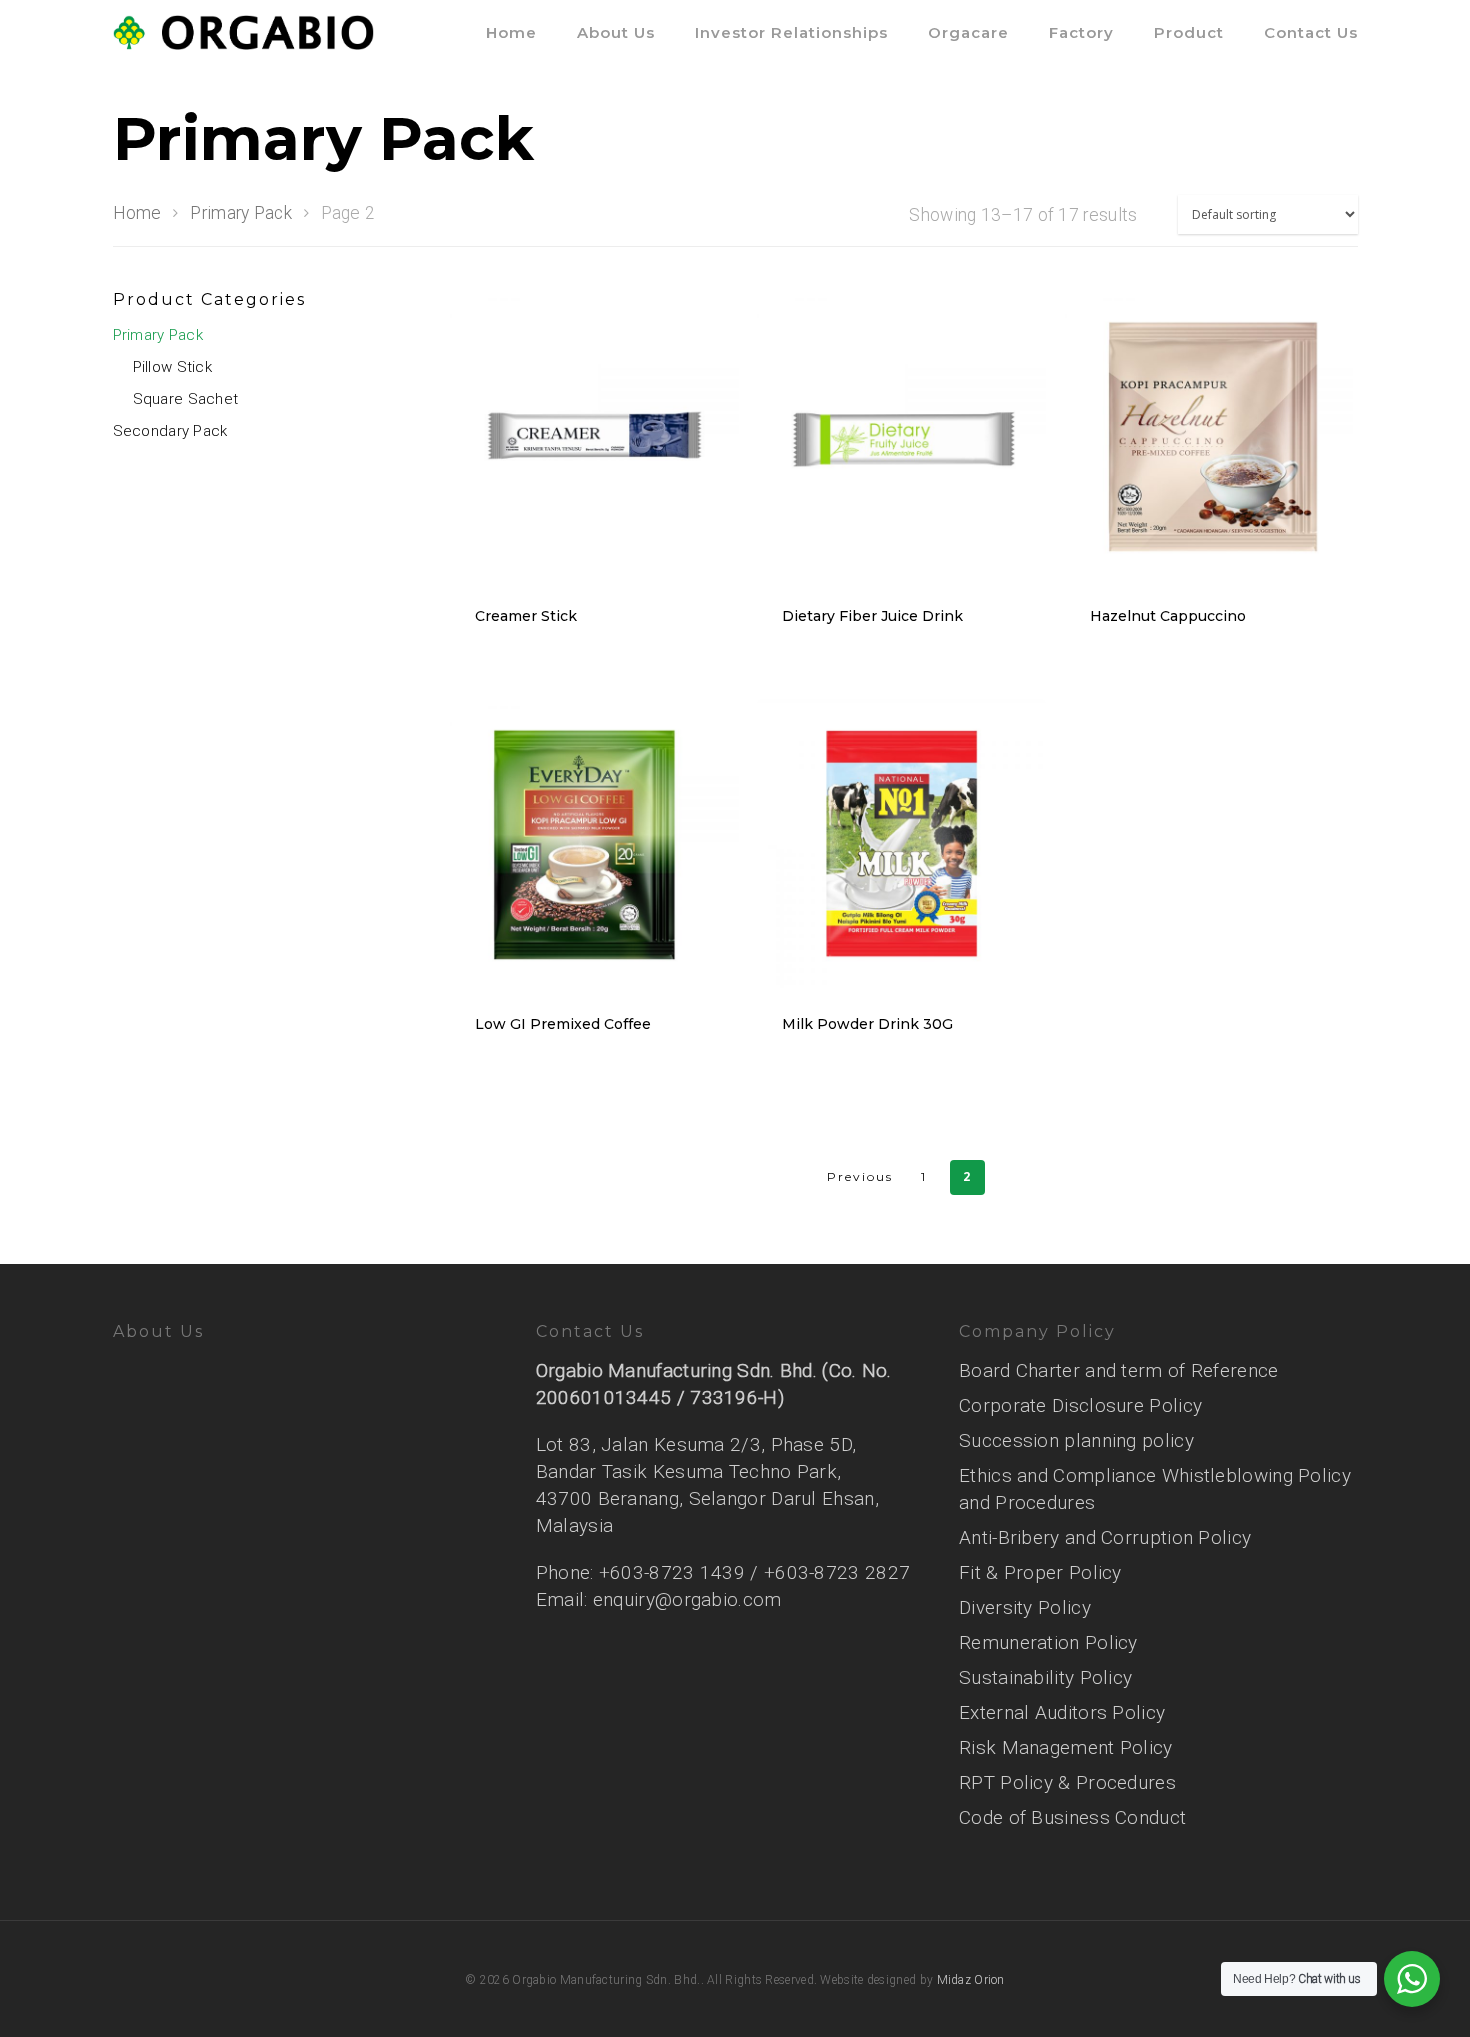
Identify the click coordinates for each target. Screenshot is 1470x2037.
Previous (860, 1176)
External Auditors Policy (1062, 1712)
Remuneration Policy (1048, 1642)
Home (511, 32)
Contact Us (1311, 32)
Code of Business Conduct (1072, 1817)
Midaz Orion (971, 1980)
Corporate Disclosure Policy (1080, 1405)
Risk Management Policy (1066, 1747)
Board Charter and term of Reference (1119, 1370)
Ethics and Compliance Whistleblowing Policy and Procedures (1155, 1489)
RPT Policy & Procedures (1067, 1782)
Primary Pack (241, 213)
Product (1189, 32)
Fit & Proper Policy (1040, 1572)
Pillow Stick (173, 367)
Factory (1081, 32)
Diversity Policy (1025, 1607)
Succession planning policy (1076, 1440)
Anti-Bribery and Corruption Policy (1105, 1537)
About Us (616, 32)
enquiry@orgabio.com (687, 1599)
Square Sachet (186, 399)
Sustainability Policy (1045, 1677)
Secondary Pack (170, 431)
